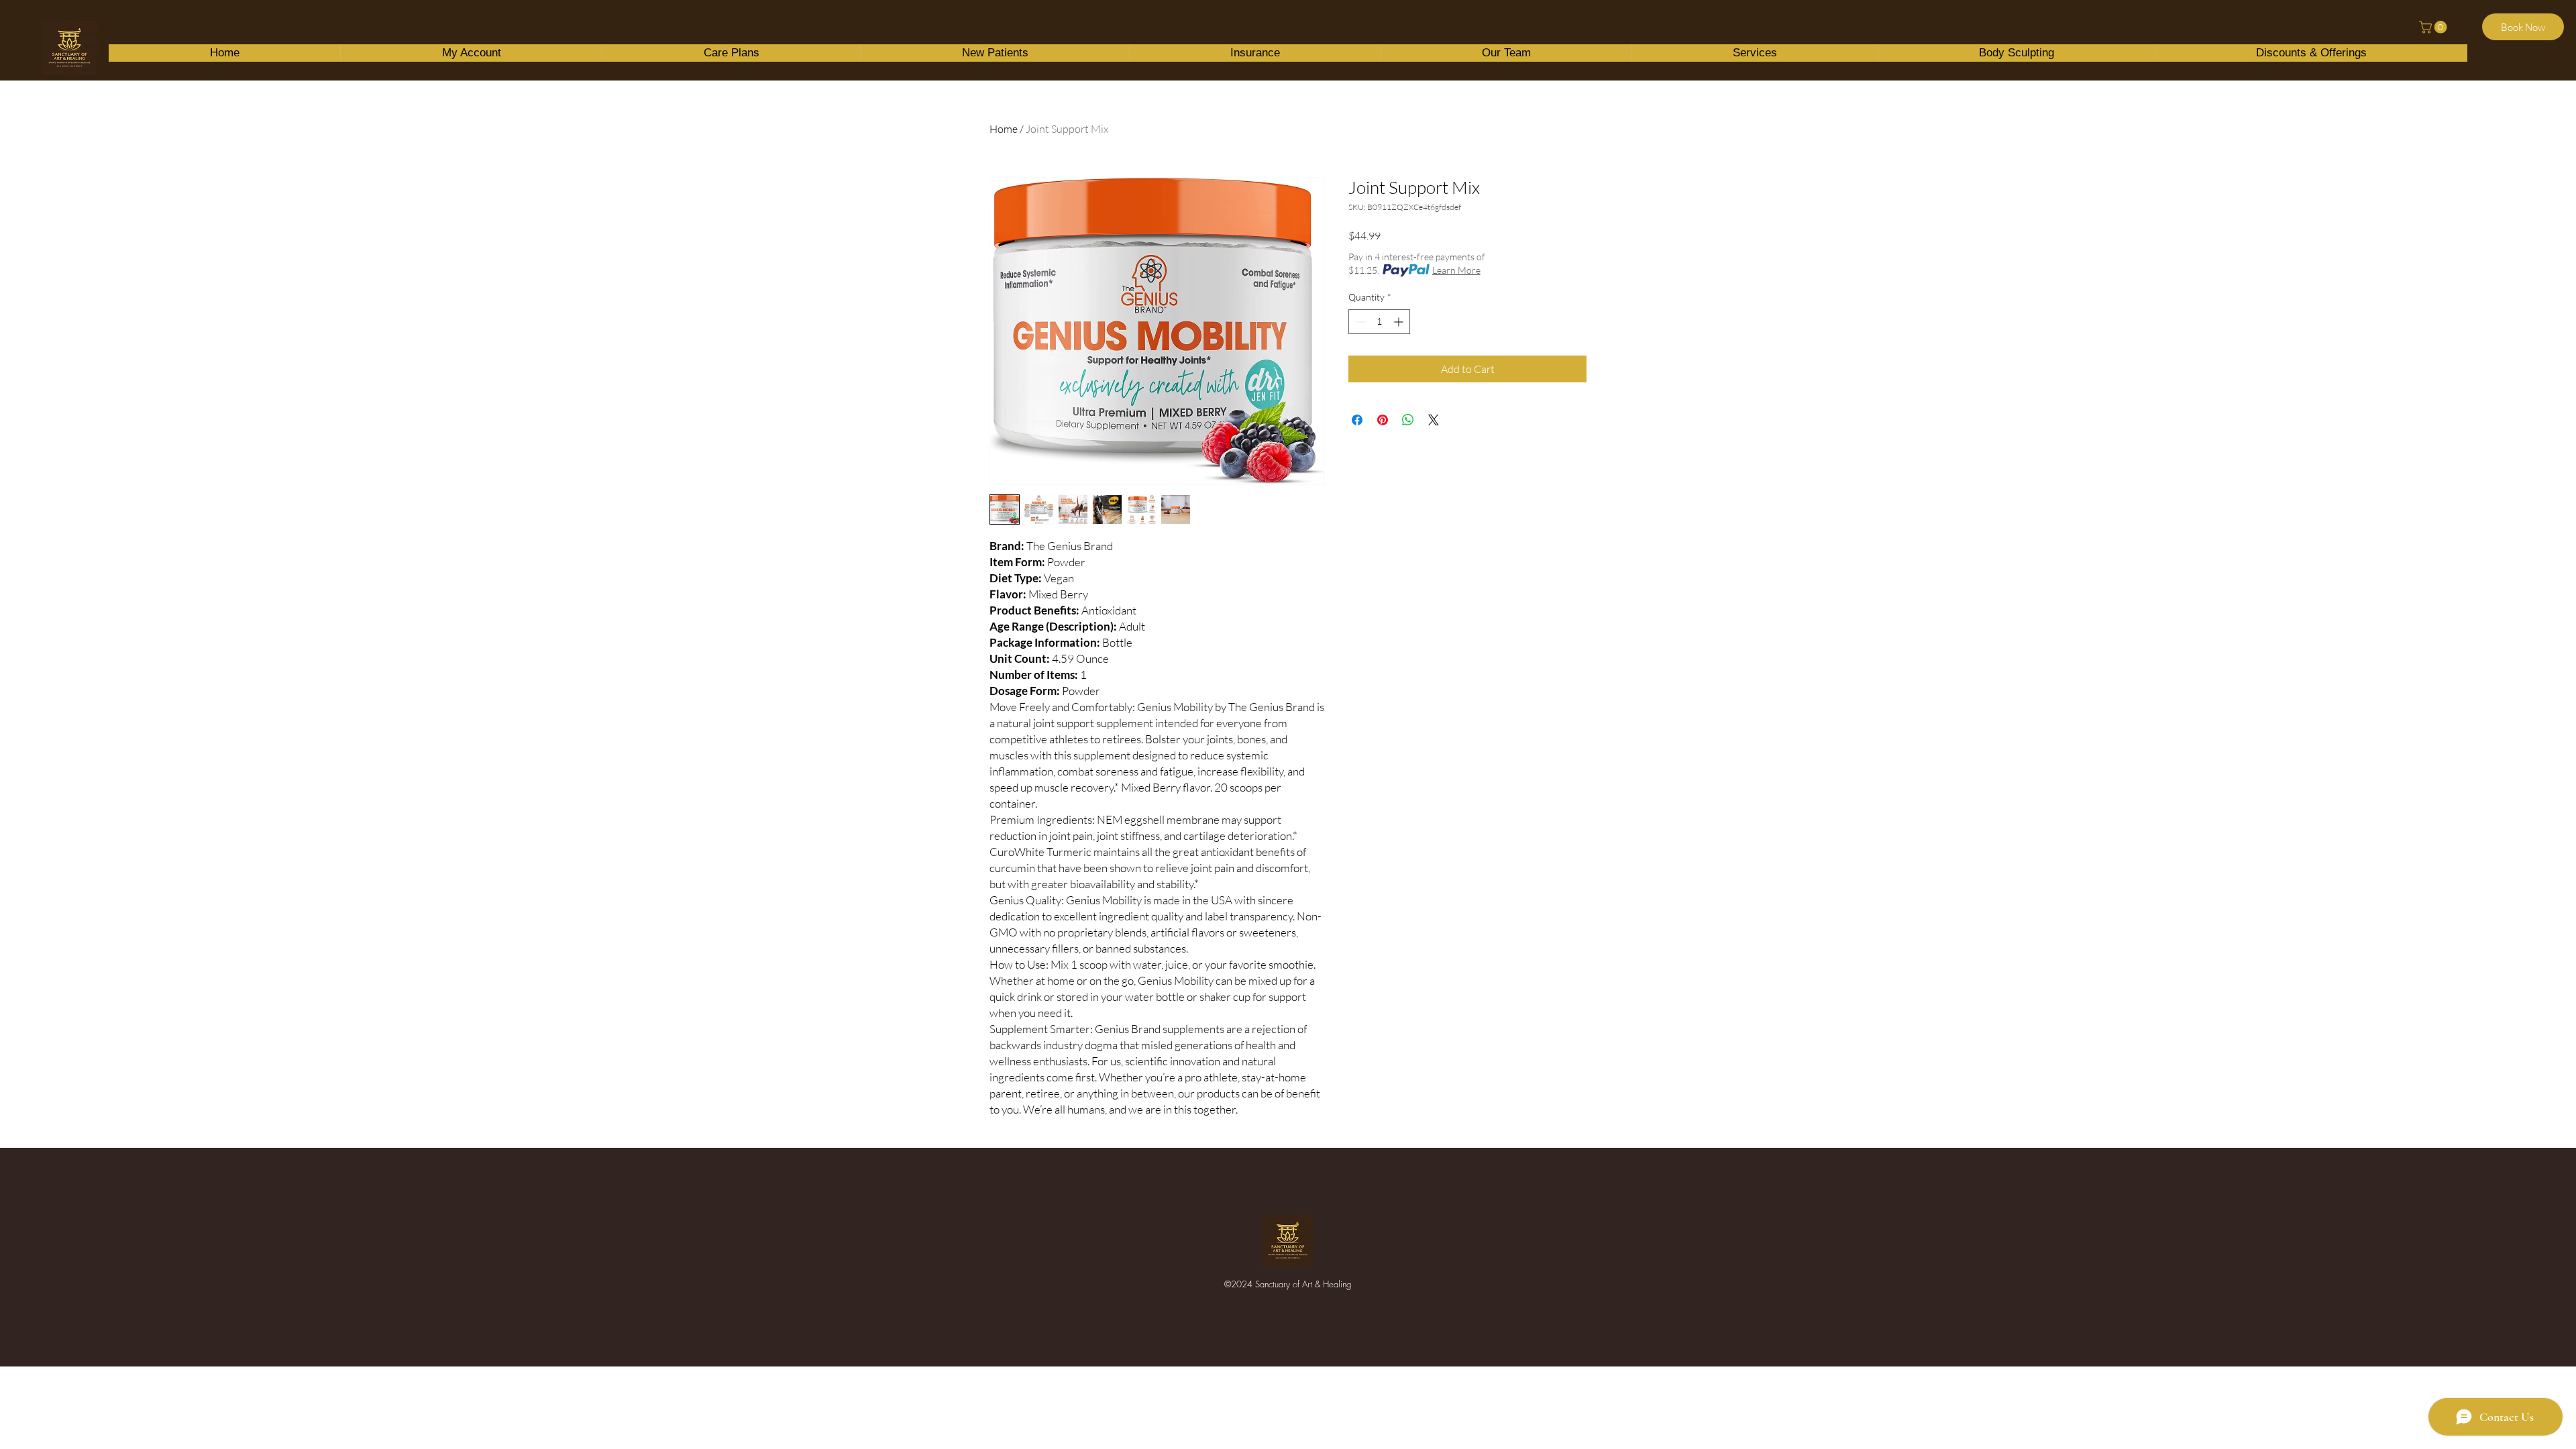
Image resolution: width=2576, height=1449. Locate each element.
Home (1004, 129)
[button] (2434, 27)
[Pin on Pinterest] (1383, 420)
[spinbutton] (1379, 322)
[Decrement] (1359, 322)
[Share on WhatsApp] (1408, 420)
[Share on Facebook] (1357, 420)
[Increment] (1400, 322)
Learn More (1456, 270)
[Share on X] (1434, 420)
